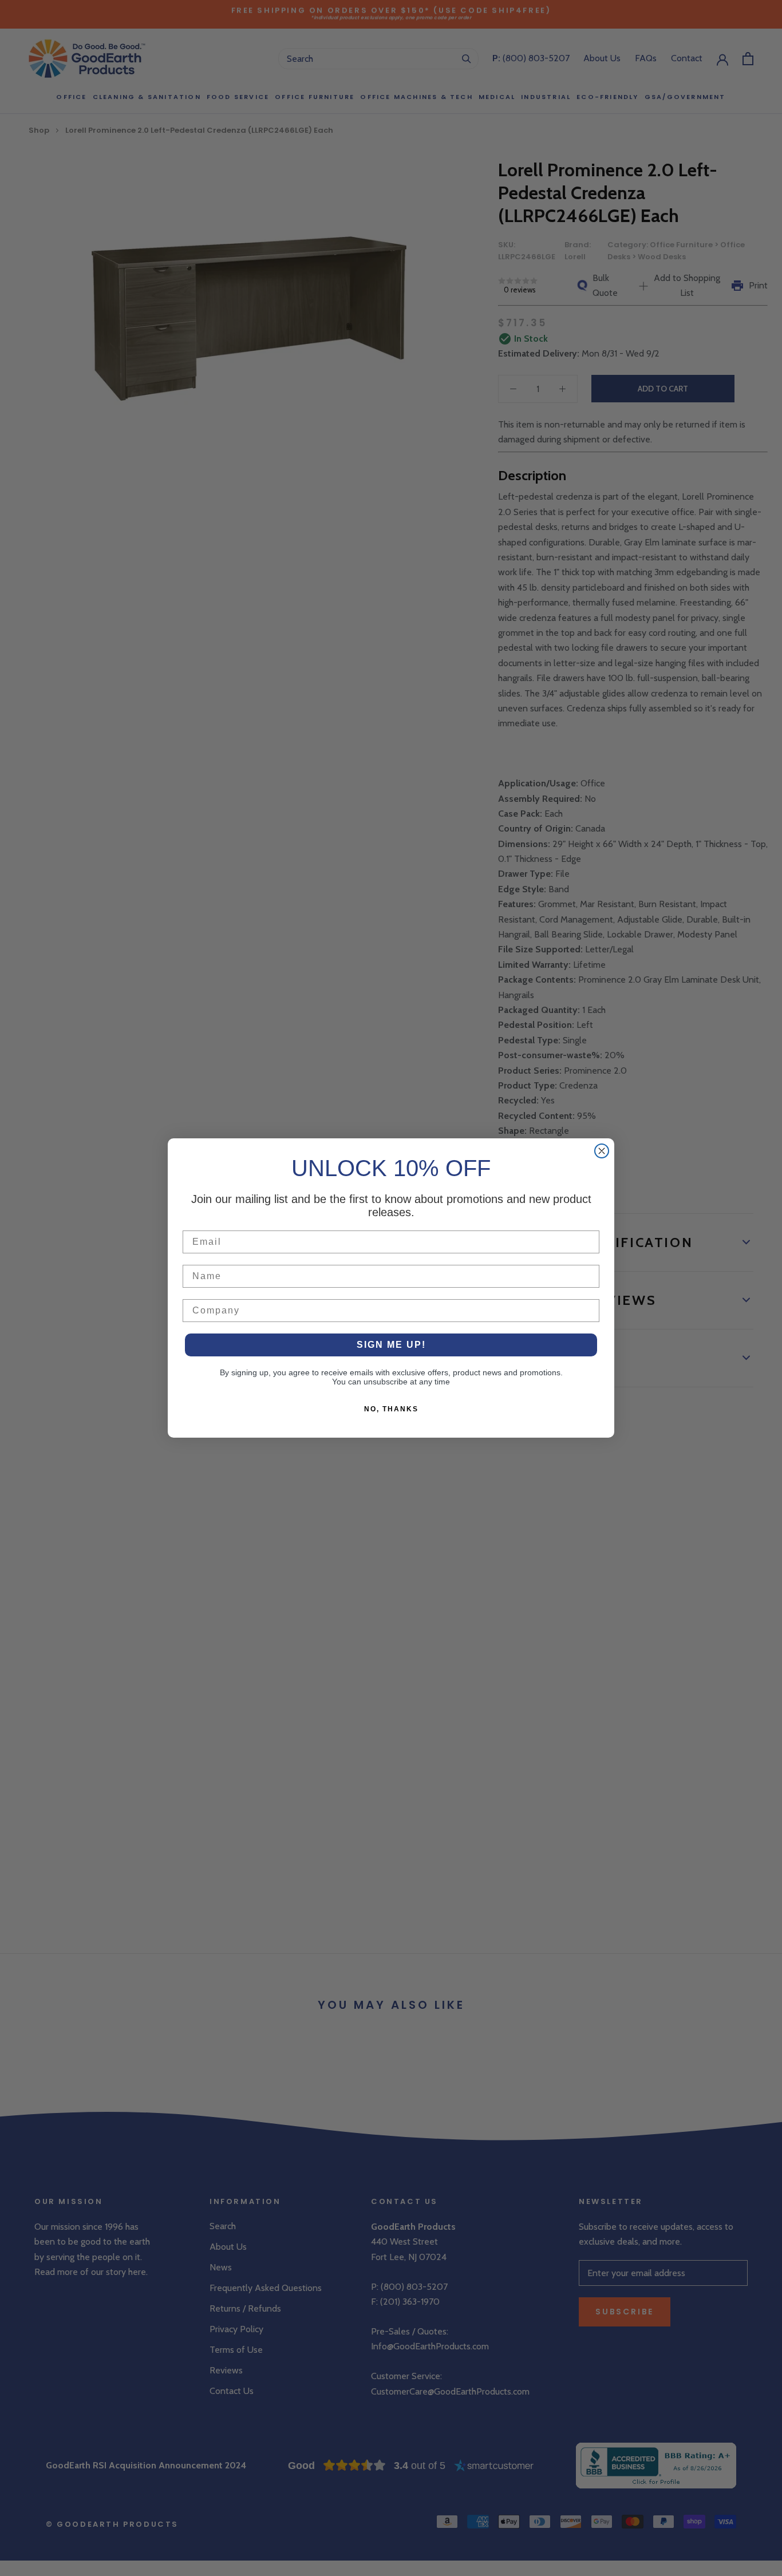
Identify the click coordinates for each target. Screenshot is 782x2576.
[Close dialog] (602, 1151)
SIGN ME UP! (391, 1345)
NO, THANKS (391, 1409)
